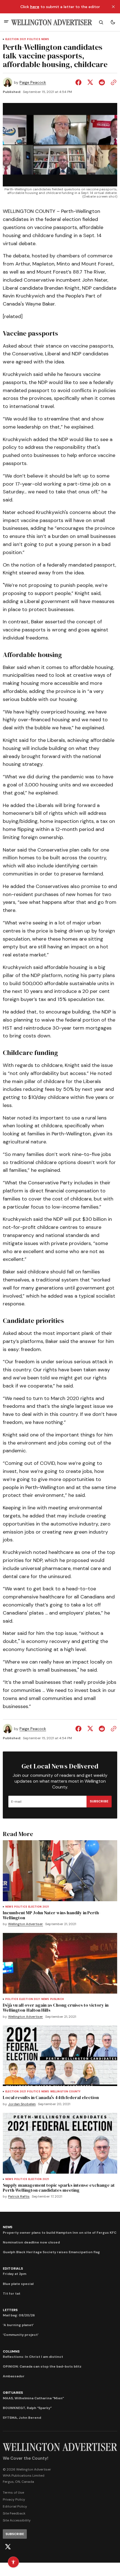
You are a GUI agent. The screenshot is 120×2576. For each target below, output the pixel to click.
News (45, 39)
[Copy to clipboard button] (112, 82)
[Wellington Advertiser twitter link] (8, 2547)
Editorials (13, 2269)
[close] (113, 7)
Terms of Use (13, 2493)
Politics (33, 39)
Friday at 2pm (15, 2274)
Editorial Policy (15, 2506)
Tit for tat (12, 2294)
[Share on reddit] (102, 82)
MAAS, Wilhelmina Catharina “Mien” (33, 2398)
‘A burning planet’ (18, 2325)
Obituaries (13, 2393)
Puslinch (57, 1999)
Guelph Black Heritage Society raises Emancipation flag (51, 2252)
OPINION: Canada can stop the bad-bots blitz (42, 2366)
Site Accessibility (17, 2520)
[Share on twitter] (90, 82)
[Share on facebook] (80, 82)
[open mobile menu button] (6, 22)
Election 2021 (16, 39)
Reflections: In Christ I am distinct (33, 2357)
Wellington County (65, 2092)
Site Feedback (14, 2513)
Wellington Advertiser (26, 1924)
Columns (11, 2351)
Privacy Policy (14, 2499)
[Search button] (101, 22)
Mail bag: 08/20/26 (19, 2315)
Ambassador (14, 2376)
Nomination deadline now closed (31, 2242)
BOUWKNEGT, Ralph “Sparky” (27, 2408)
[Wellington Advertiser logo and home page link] (52, 22)
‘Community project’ (21, 2335)
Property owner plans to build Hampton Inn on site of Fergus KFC (60, 2233)
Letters (10, 2310)
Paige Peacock (33, 83)
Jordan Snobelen (22, 2104)
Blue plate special (18, 2284)
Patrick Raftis (19, 2197)
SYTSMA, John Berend (22, 2418)
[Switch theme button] (113, 22)
